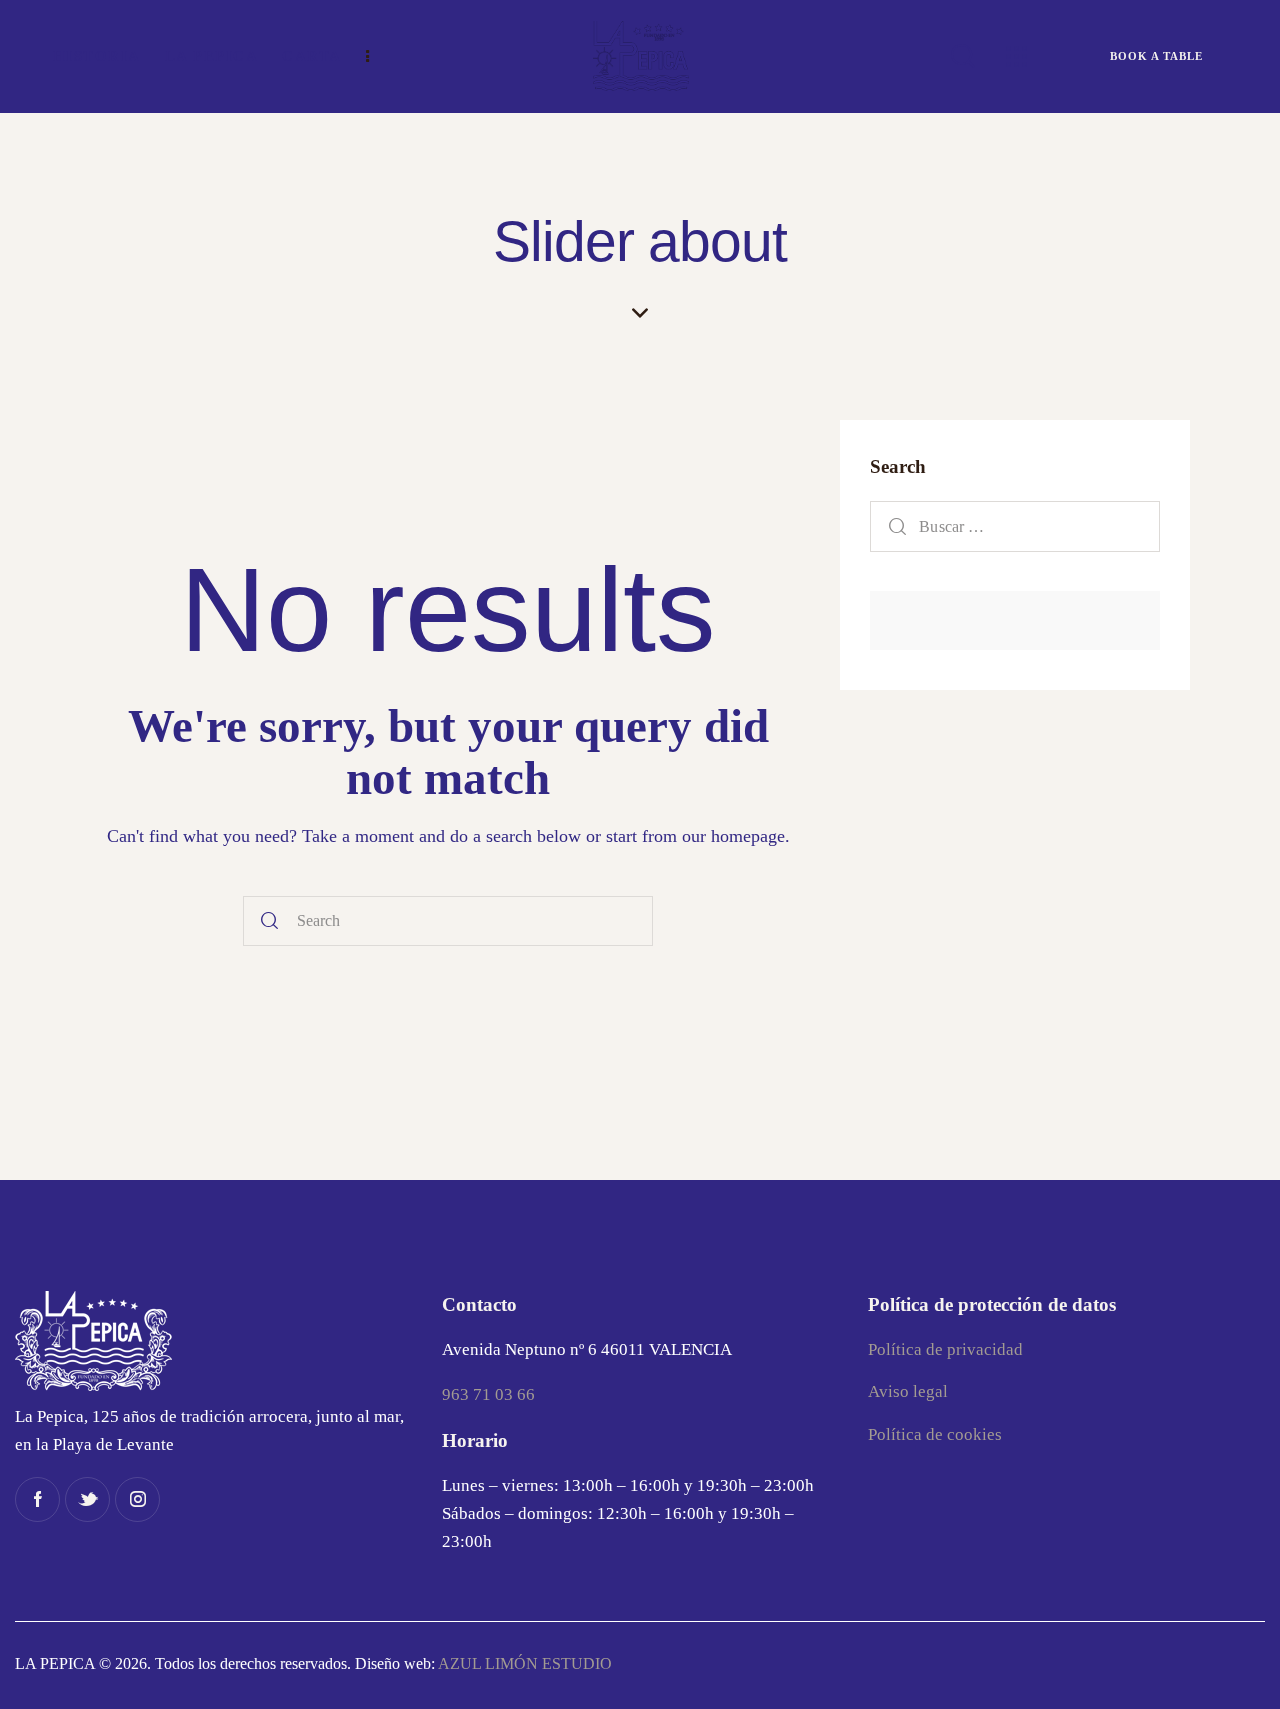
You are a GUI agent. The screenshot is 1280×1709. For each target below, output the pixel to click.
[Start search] (270, 921)
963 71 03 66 (488, 1394)
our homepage (733, 836)
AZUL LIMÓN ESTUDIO (525, 1663)
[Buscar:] (1015, 526)
